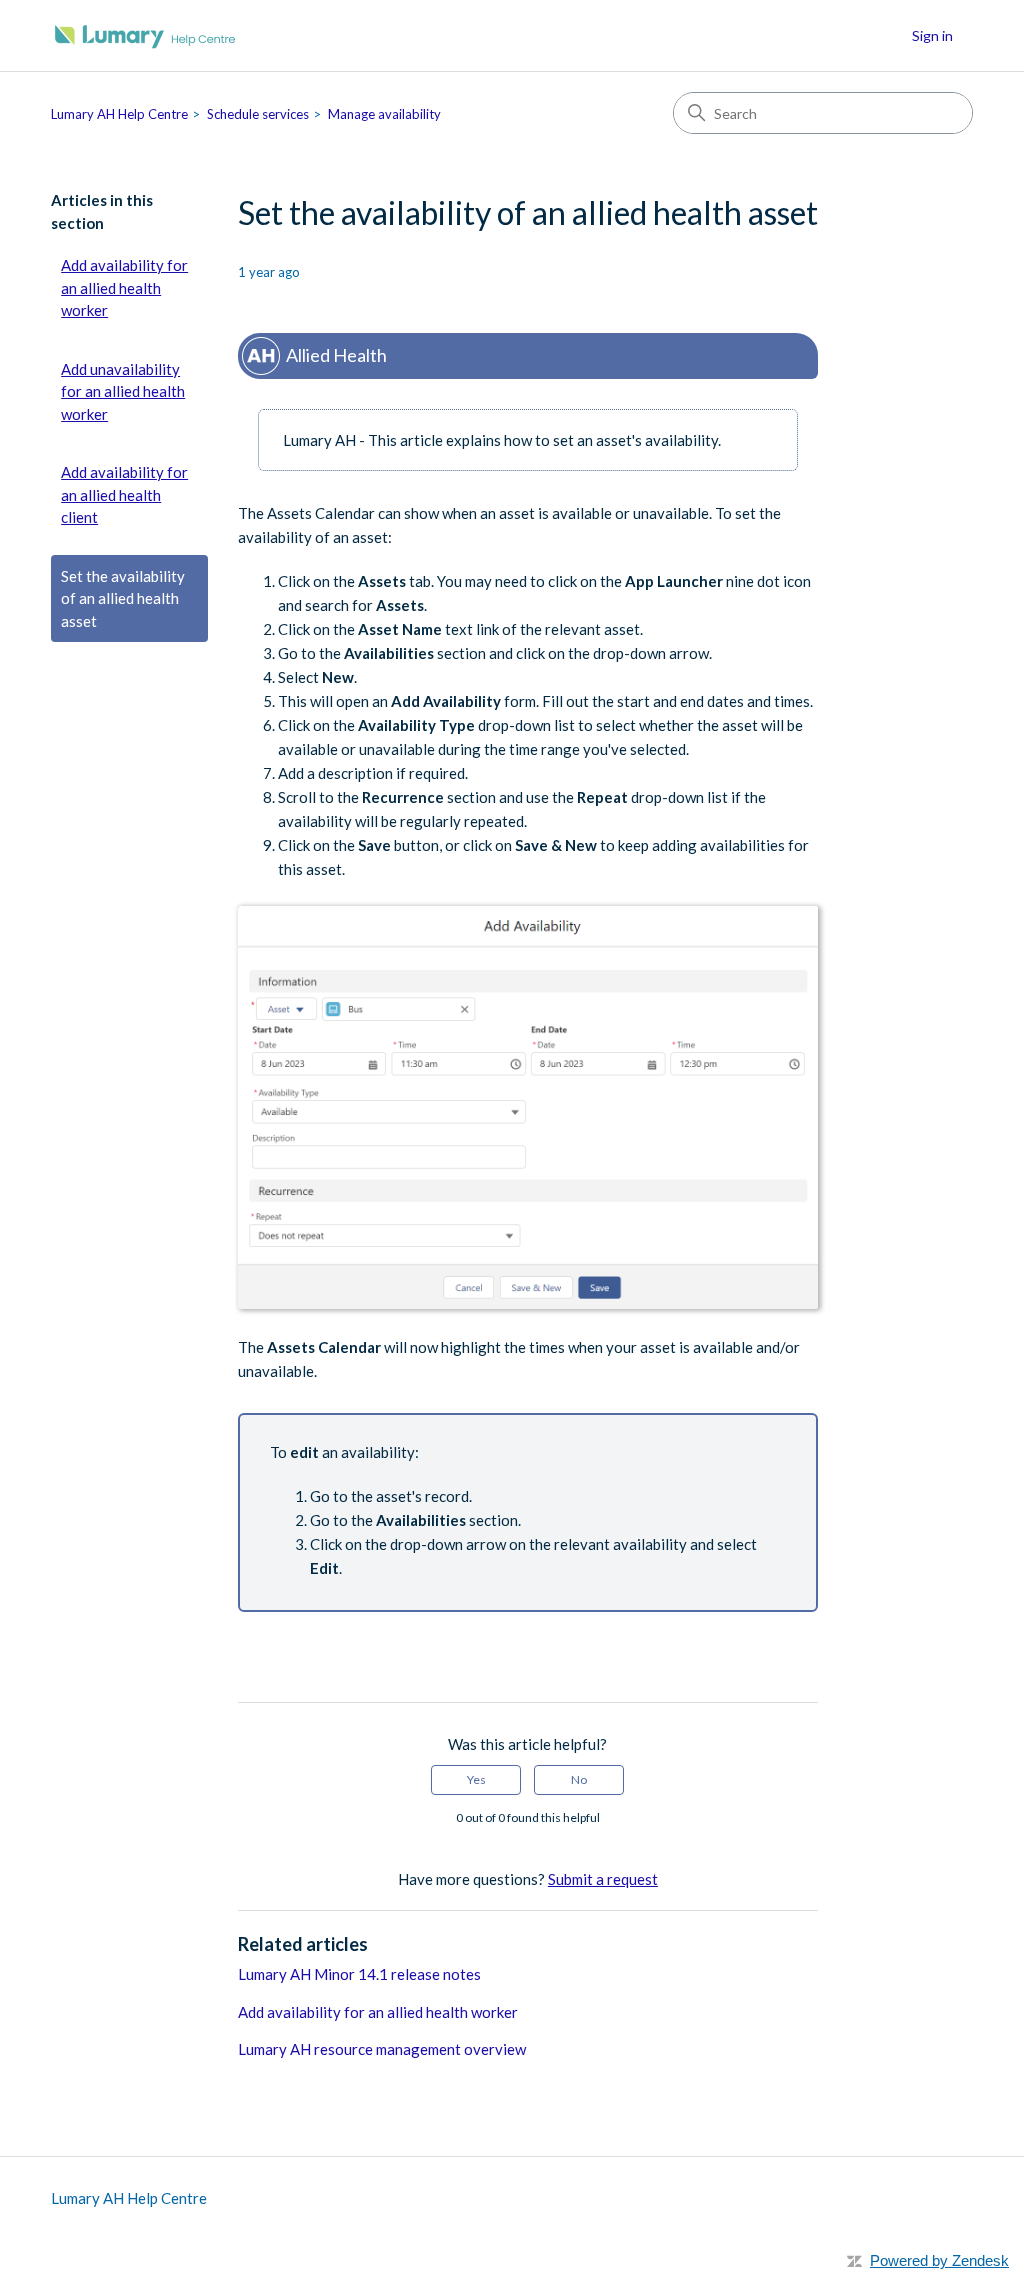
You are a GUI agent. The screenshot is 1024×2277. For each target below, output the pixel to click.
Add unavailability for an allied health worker (123, 391)
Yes (476, 1779)
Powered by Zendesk (939, 2260)
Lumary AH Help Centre (119, 114)
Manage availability (384, 114)
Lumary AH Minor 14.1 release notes (359, 1974)
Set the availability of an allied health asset (123, 598)
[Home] (145, 35)
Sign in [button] (932, 35)
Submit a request (603, 1879)
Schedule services (258, 114)
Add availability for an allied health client (124, 494)
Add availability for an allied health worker (124, 287)
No (579, 1779)
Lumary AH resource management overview (382, 2049)
